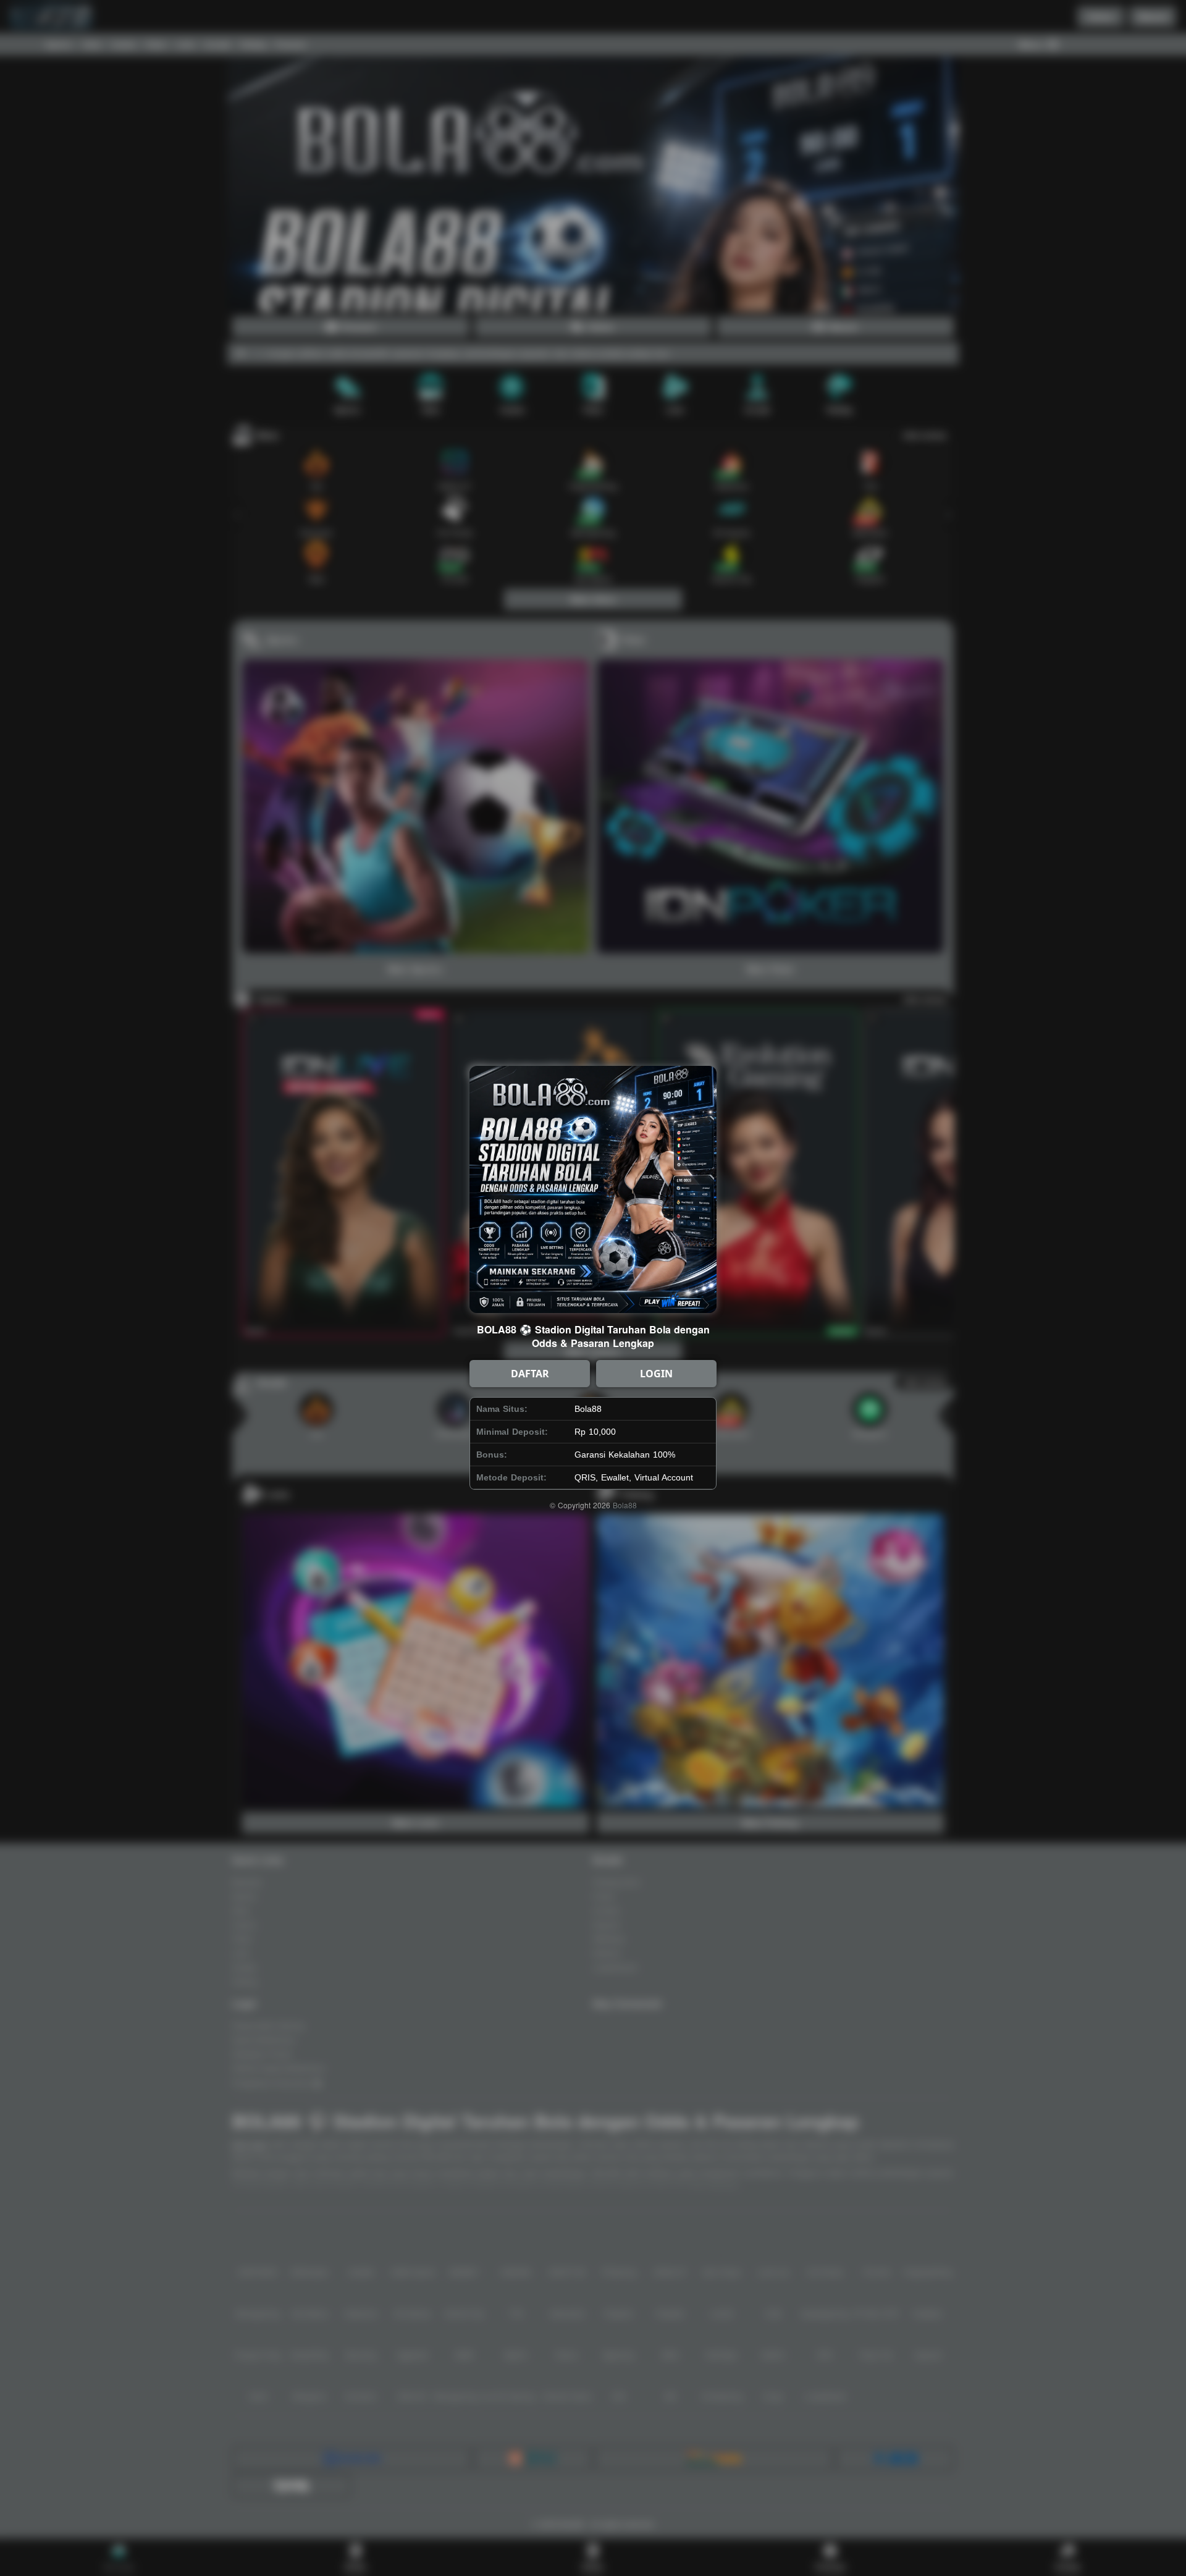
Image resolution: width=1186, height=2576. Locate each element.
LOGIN (656, 1374)
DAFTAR (530, 1374)
